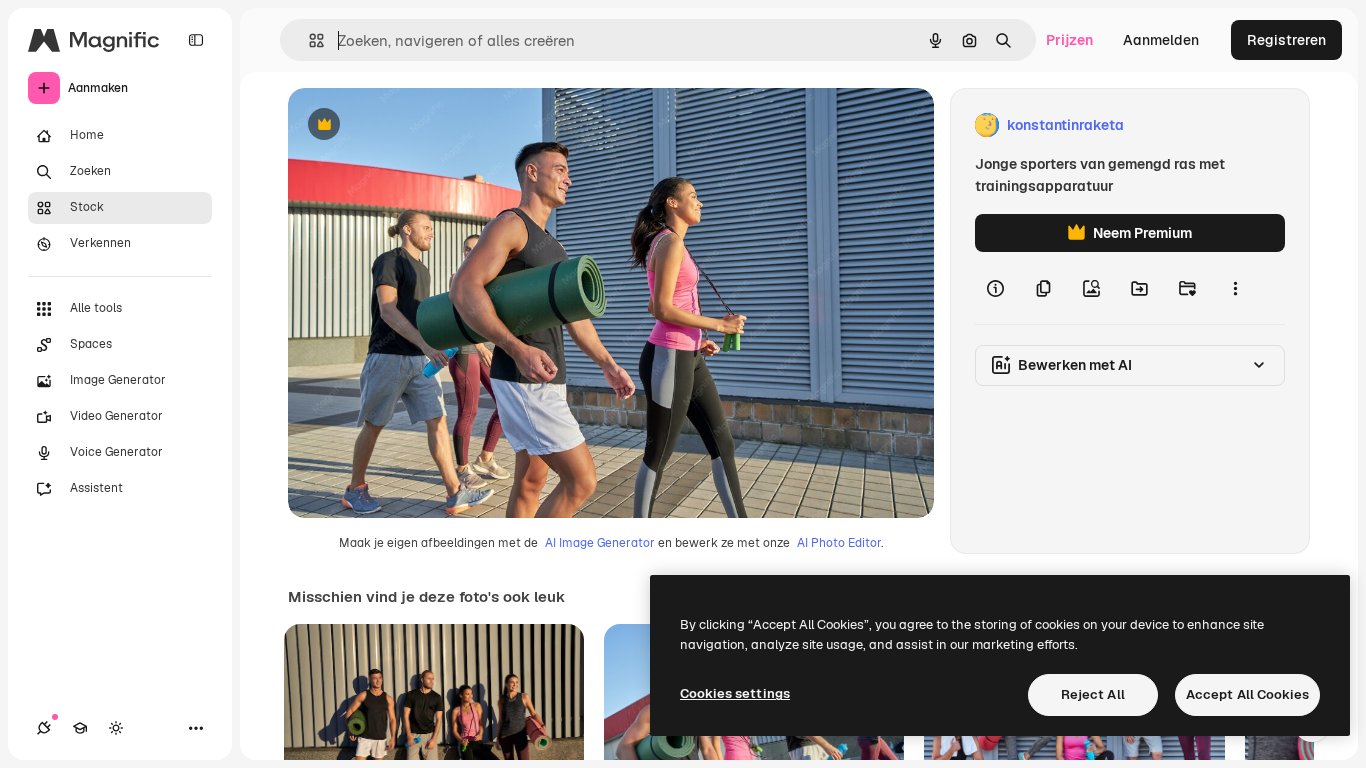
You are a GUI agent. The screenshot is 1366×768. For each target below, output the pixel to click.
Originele (419, 125)
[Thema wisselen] (116, 728)
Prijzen (1069, 40)
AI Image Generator (600, 543)
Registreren (1286, 40)
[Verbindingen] (44, 728)
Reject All (1093, 694)
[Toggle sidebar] (196, 40)
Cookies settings (735, 693)
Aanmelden (1161, 40)
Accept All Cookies (1247, 694)
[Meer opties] (1235, 288)
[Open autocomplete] (308, 40)
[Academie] (80, 728)
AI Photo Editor (839, 543)
